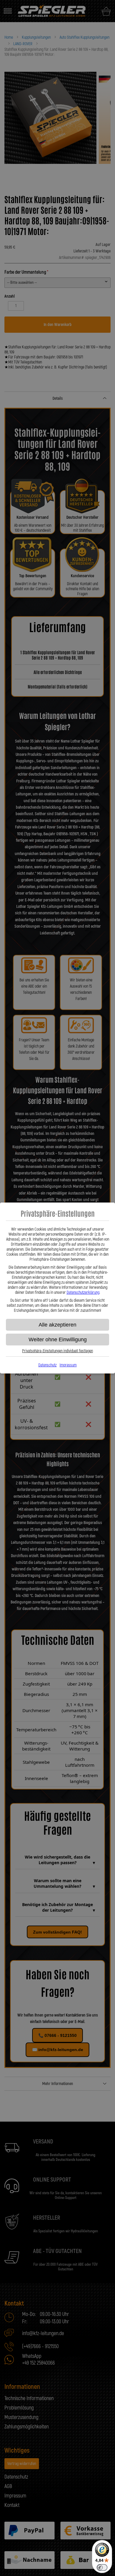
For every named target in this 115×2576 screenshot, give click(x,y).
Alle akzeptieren (57, 1325)
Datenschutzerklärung (83, 1292)
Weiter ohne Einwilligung (58, 1340)
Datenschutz (47, 1365)
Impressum (68, 1365)
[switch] (102, 2567)
